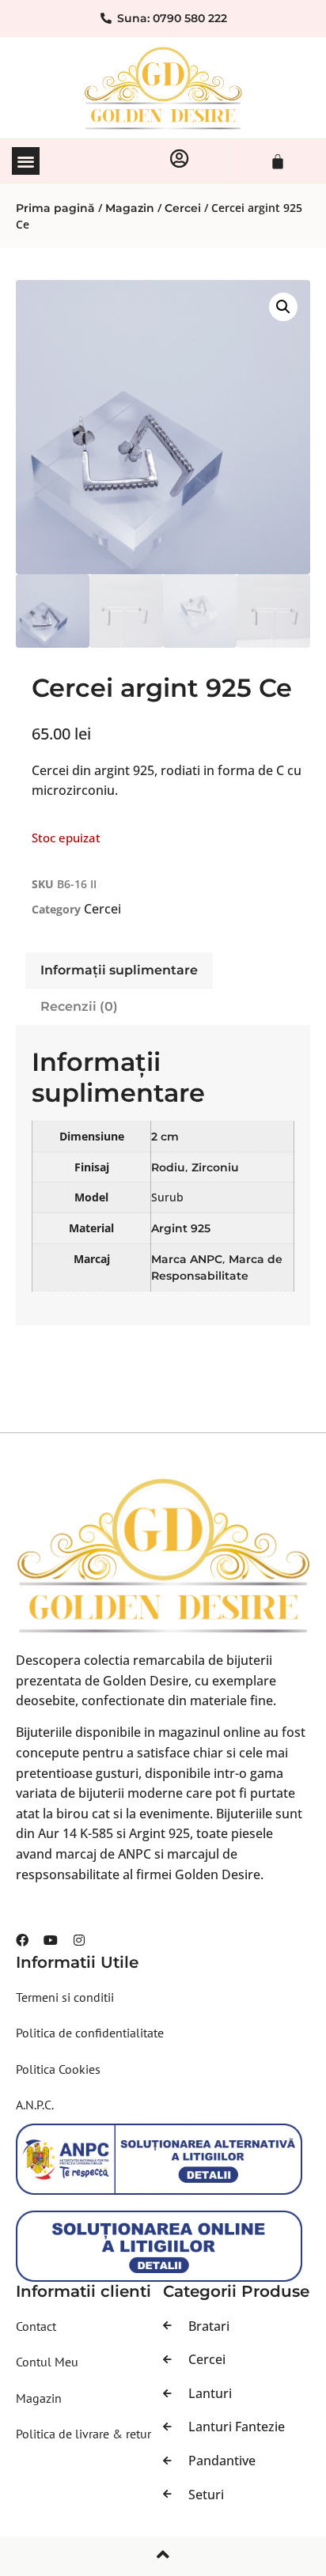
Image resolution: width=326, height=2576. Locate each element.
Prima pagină (55, 208)
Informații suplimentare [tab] (119, 970)
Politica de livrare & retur (83, 2434)
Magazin (130, 208)
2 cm (165, 1137)
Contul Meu (47, 2362)
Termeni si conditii (65, 1997)
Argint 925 (181, 1228)
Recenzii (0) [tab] (79, 1006)
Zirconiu (215, 1167)
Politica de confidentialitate (90, 2033)
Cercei (183, 208)
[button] (26, 161)
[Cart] (278, 161)
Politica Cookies (58, 2069)
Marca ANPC (187, 1259)
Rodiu (168, 1167)
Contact (36, 2326)
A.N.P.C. (35, 2105)
